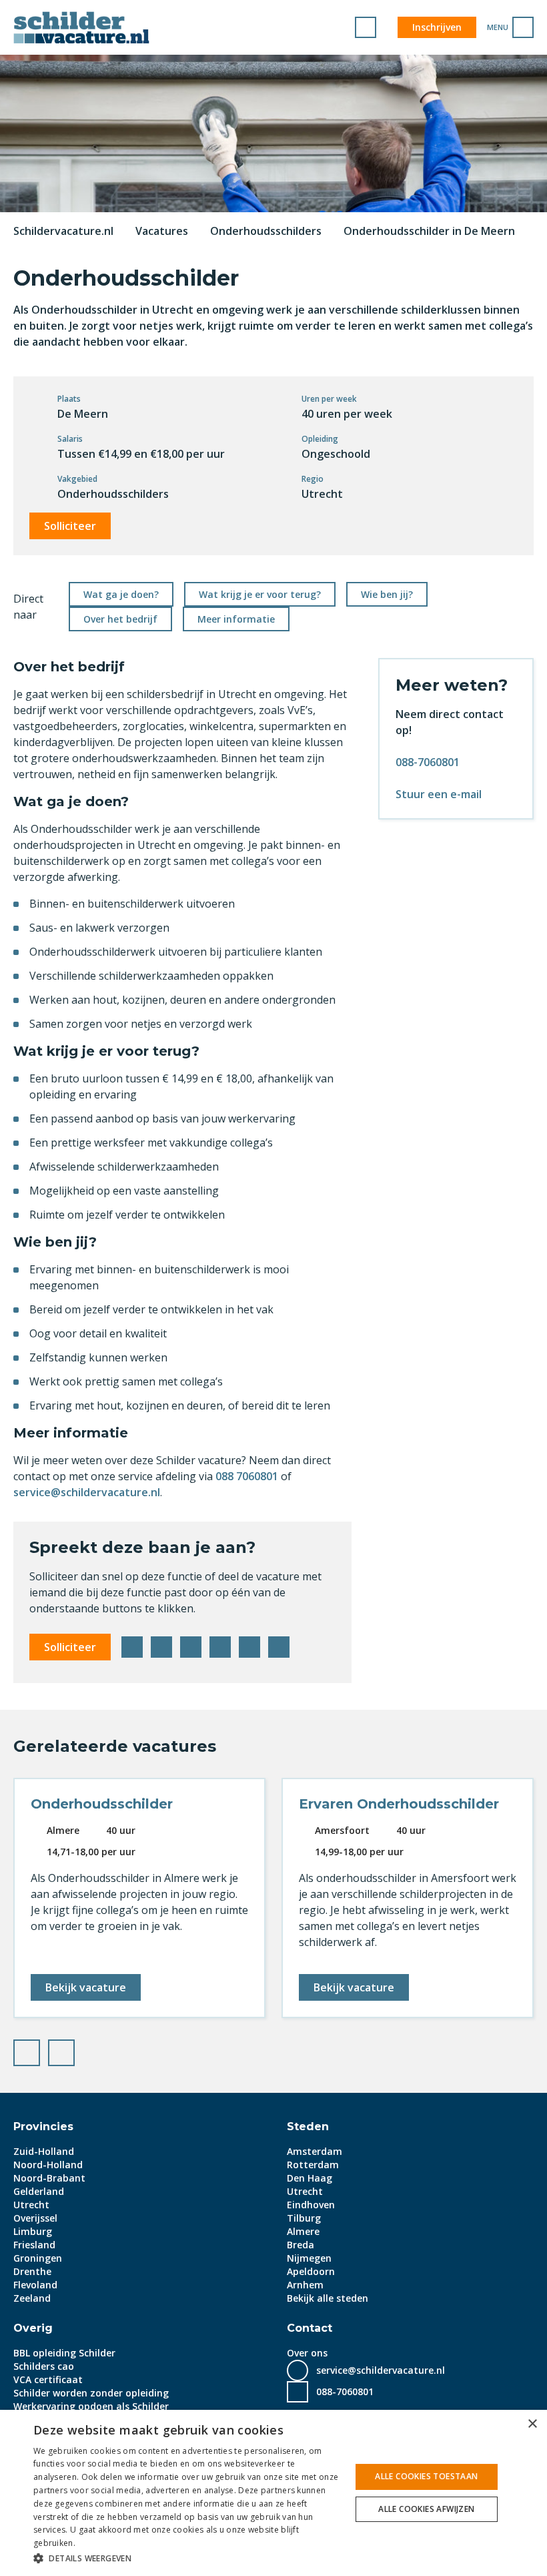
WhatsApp (249, 1647)
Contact (310, 2328)
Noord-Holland (48, 2165)
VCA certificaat (48, 2379)
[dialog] (273, 2493)
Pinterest (220, 1647)
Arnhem (305, 2285)
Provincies (43, 2127)
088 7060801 (247, 1476)
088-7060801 (428, 762)
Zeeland (32, 2298)
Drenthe (32, 2271)
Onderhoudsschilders (266, 231)
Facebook (132, 1647)
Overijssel (35, 2218)
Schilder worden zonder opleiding (91, 2393)
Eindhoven (311, 2205)
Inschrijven (437, 27)
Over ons (307, 2353)
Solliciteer (70, 526)
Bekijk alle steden (328, 2298)
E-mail (279, 1647)
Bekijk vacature (86, 1987)
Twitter (161, 1647)
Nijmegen (309, 2258)
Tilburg (304, 2218)
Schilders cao (44, 2366)
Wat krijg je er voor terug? (260, 594)
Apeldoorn (311, 2271)
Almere (303, 2231)
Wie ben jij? (387, 594)
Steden (308, 2127)
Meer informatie (236, 619)
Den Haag (310, 2178)
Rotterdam (313, 2165)
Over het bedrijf (120, 619)
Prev (39, 2049)
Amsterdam (315, 2151)
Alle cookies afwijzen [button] (426, 2509)
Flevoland (35, 2285)
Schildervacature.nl (63, 231)
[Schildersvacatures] (81, 27)
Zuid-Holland (44, 2151)
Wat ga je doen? (121, 594)
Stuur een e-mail (439, 794)
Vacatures (162, 231)
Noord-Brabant (49, 2178)
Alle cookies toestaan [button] (426, 2476)
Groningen (38, 2258)
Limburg (33, 2231)
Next (74, 2049)
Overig (33, 2328)
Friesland (34, 2245)
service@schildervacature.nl (87, 1492)
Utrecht (31, 2205)
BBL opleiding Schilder (64, 2353)
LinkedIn (191, 1647)
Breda (301, 2245)
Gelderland (39, 2191)
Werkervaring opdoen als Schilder (91, 2406)
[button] (187, 2558)
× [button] (532, 2424)
